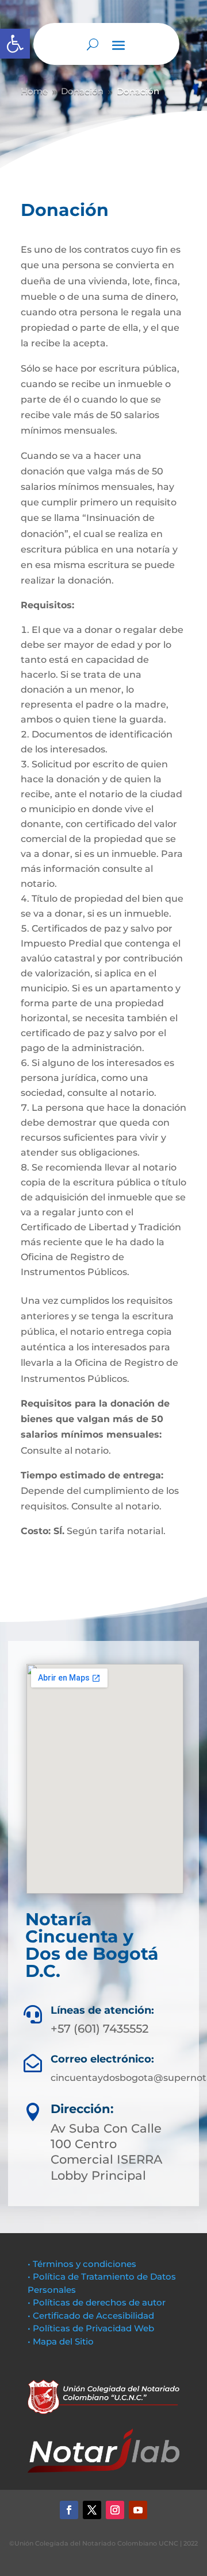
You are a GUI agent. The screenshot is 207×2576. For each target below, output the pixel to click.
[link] (15, 44)
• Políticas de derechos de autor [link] (97, 2302)
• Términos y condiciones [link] (82, 2264)
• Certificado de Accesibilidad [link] (91, 2316)
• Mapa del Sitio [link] (62, 2341)
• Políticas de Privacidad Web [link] (91, 2328)
